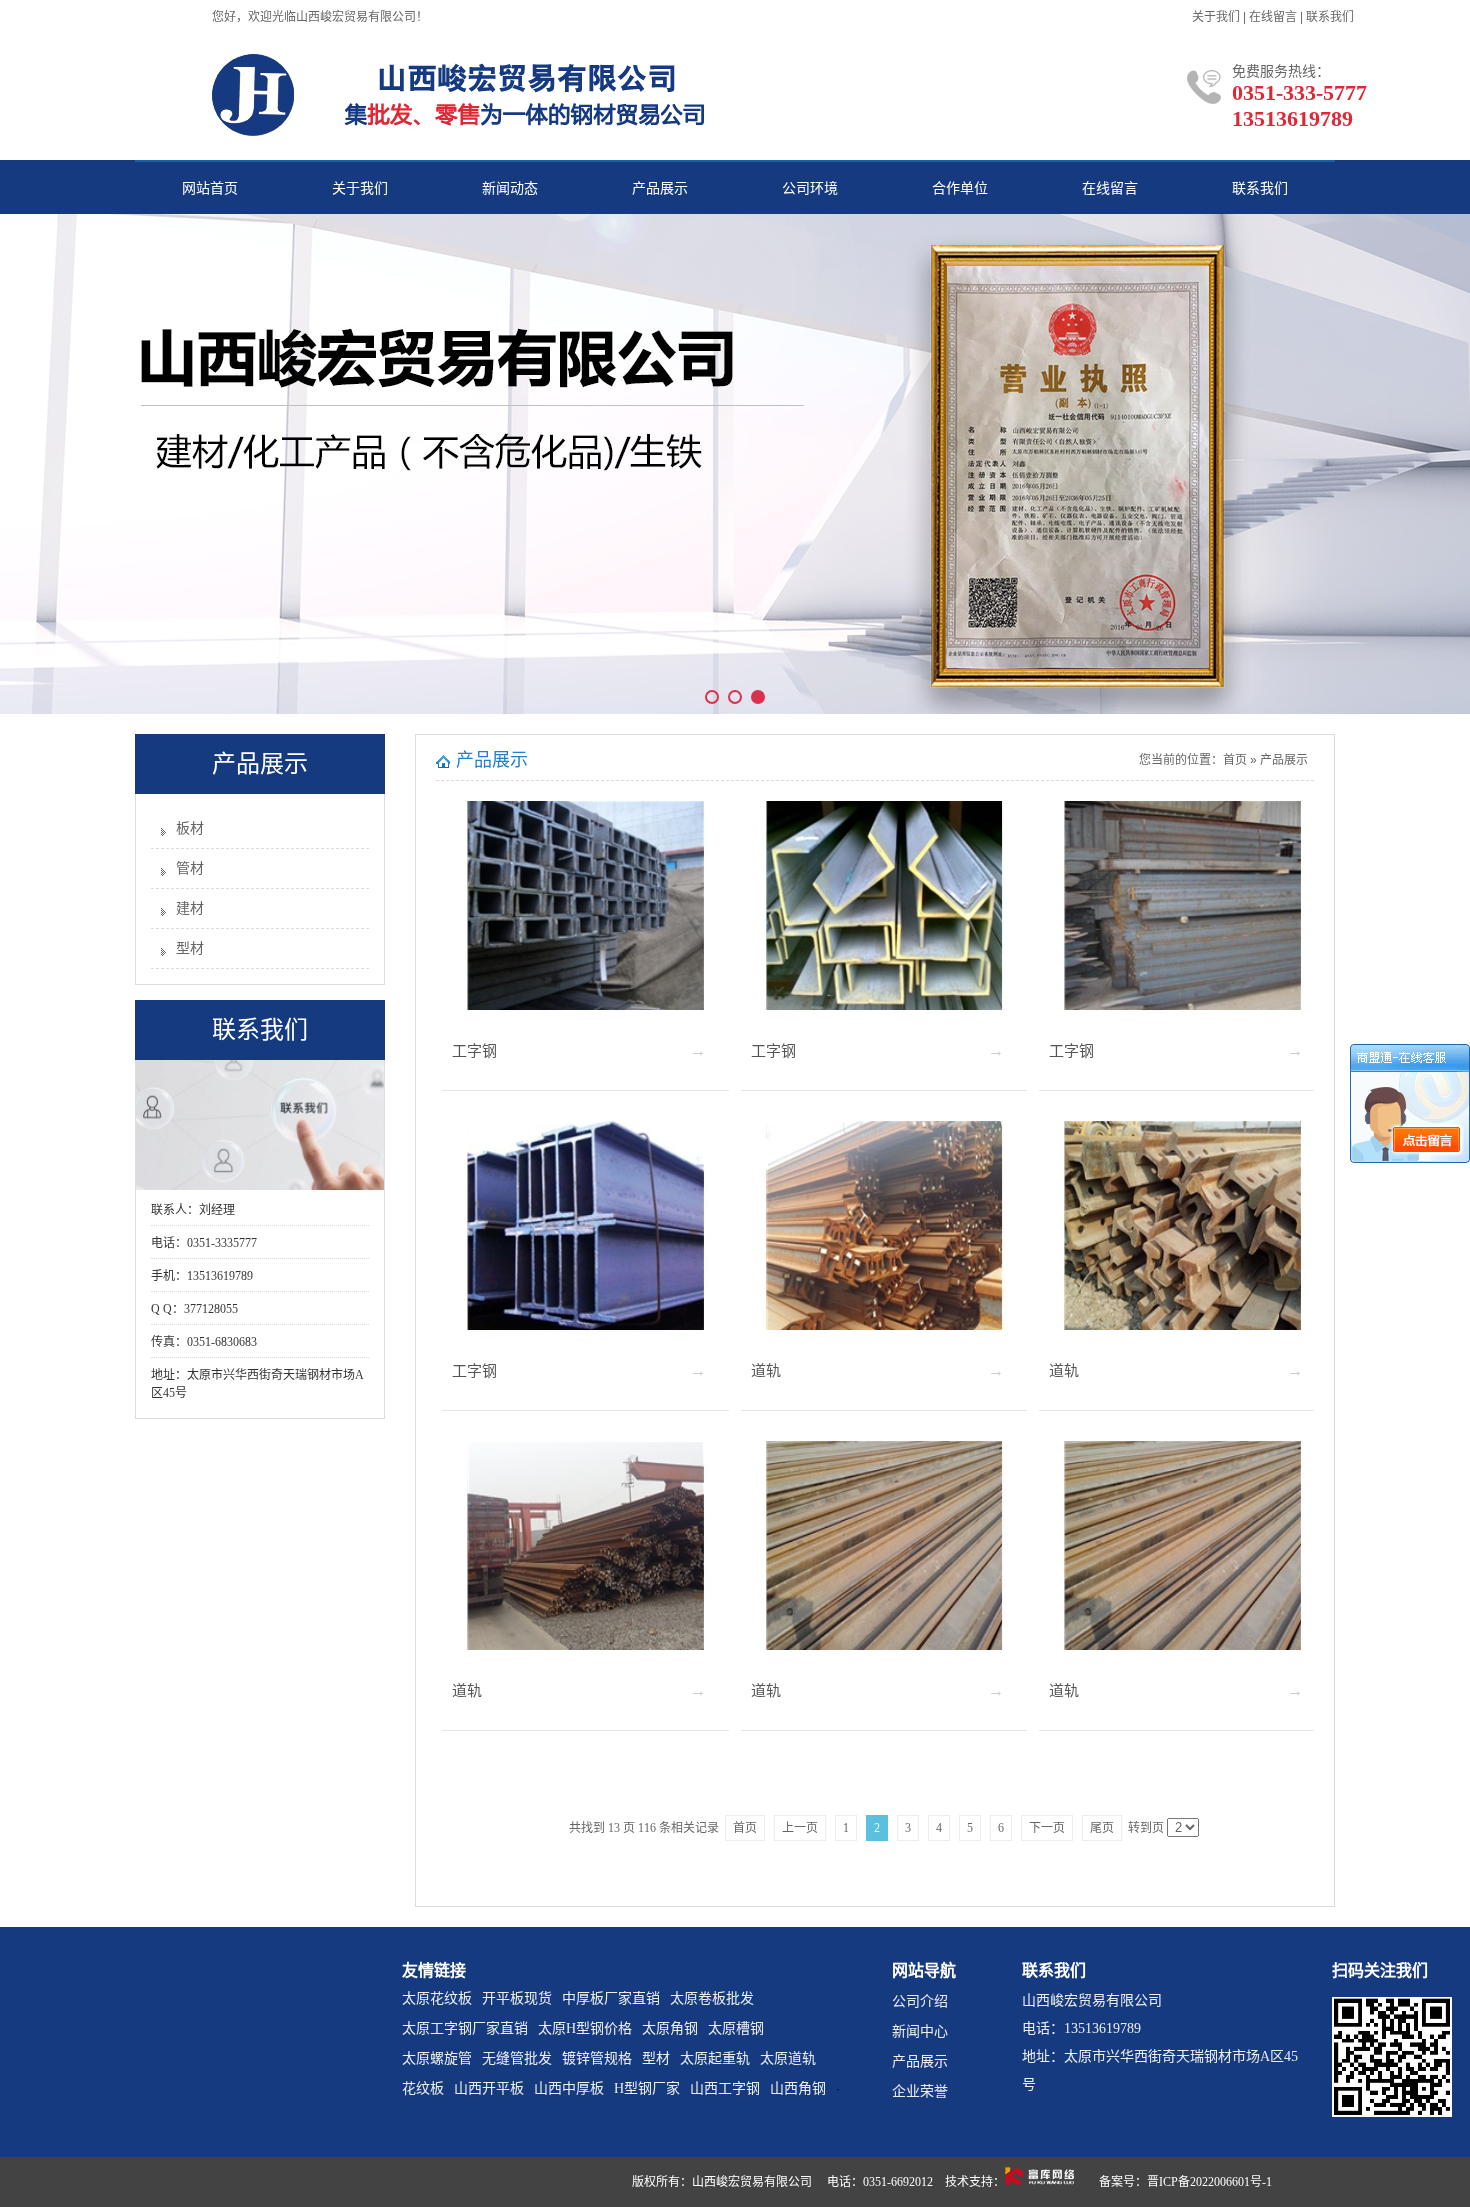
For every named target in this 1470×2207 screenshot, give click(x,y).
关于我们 (1216, 17)
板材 (190, 828)
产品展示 (660, 188)
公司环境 (810, 188)
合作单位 (960, 188)
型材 (190, 948)
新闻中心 (920, 2031)
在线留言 (1273, 17)
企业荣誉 (920, 2091)
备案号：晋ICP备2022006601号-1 (1185, 2182)
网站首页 (210, 188)
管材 (190, 868)
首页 (1235, 760)
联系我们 (1330, 17)
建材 (190, 908)
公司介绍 (920, 2001)
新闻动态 (510, 188)
